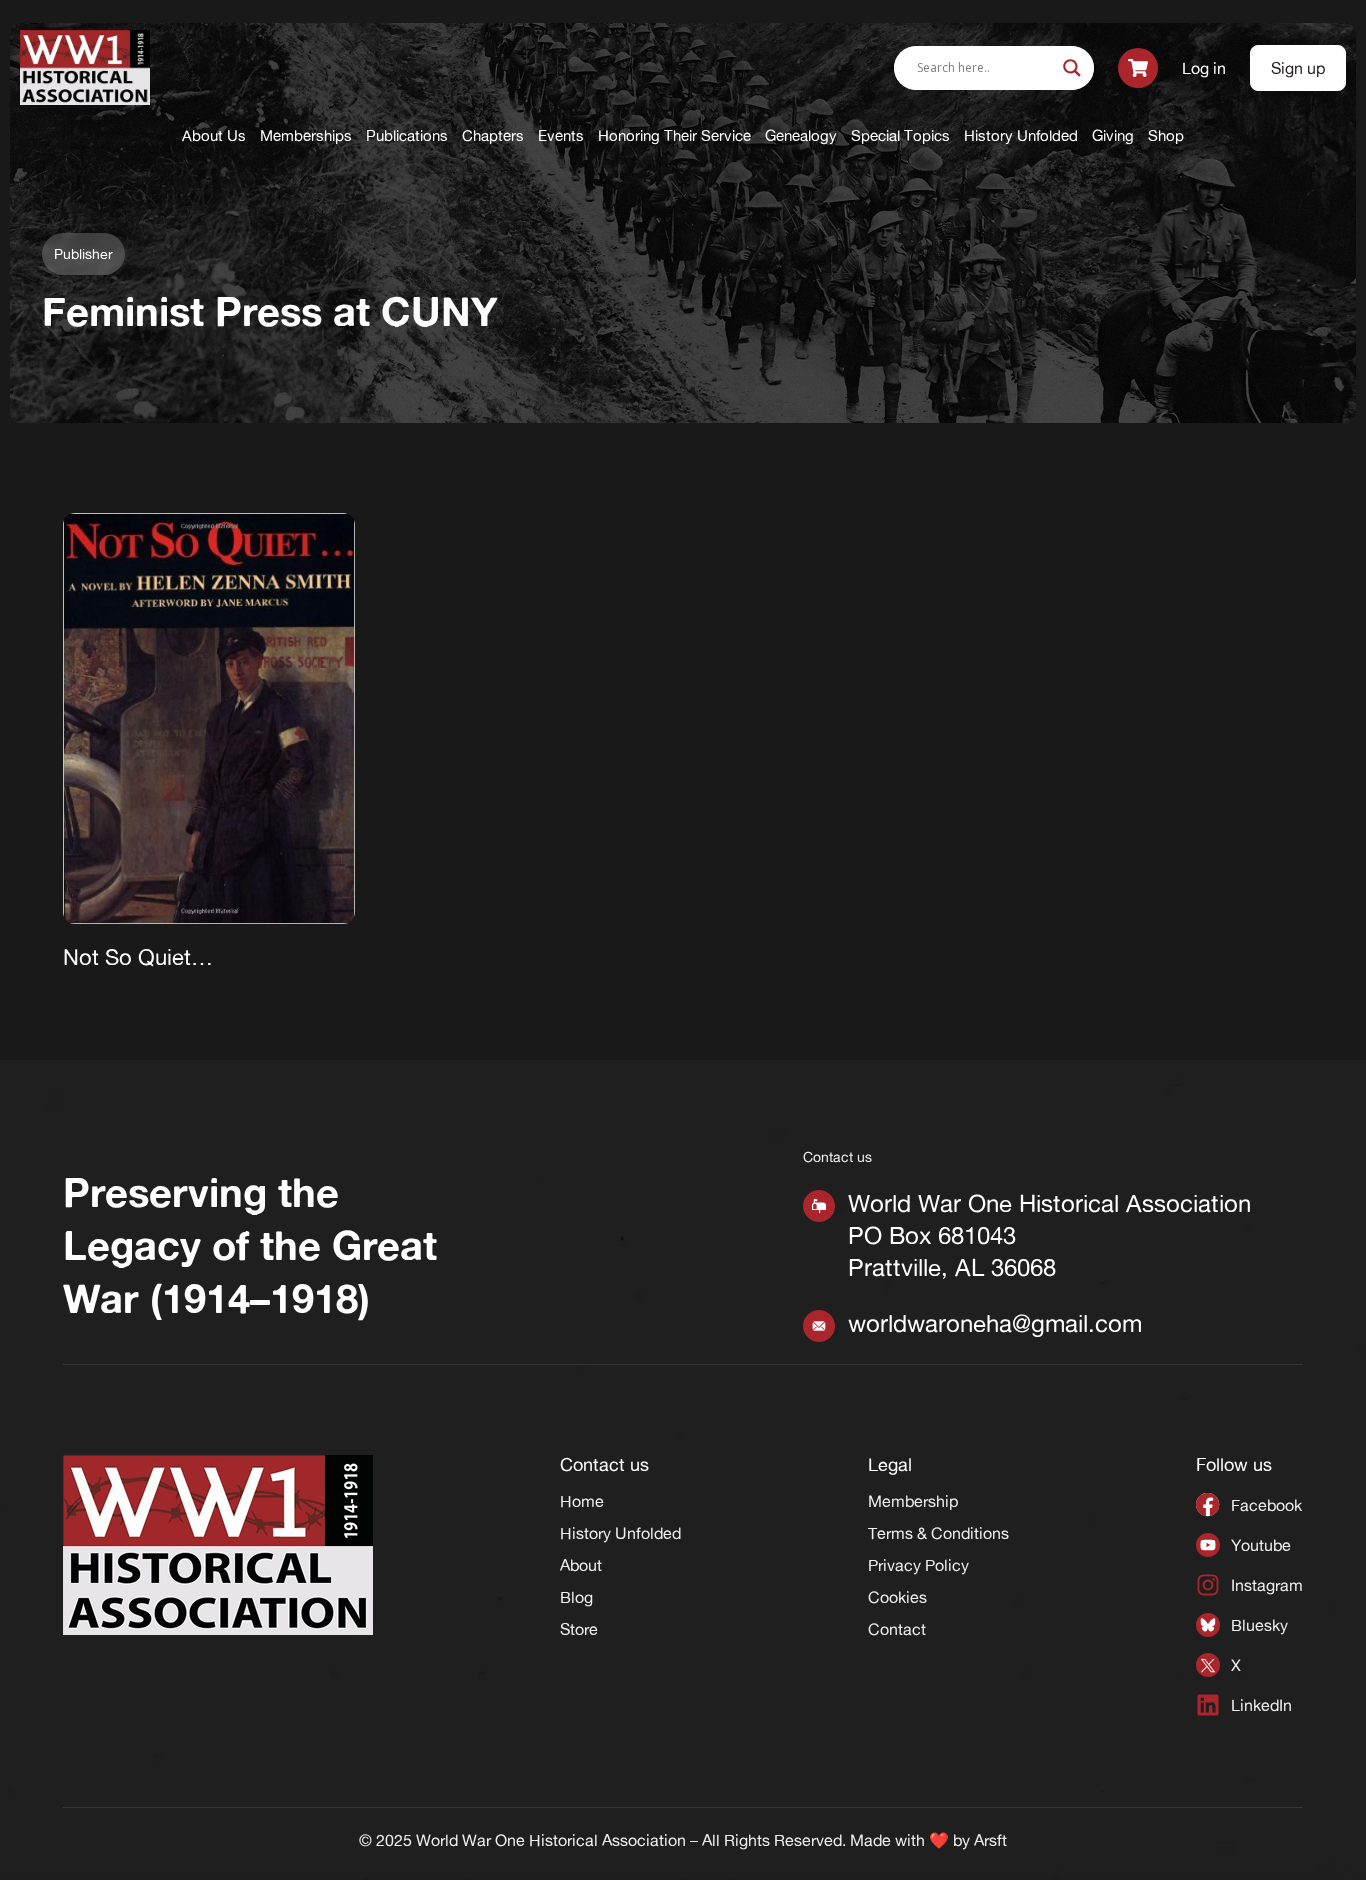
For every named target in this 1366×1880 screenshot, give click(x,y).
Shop (1166, 135)
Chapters (493, 135)
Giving (1113, 135)
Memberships (306, 135)
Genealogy (801, 135)
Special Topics (900, 135)
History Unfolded (1021, 135)
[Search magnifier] (1072, 68)
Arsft (990, 1840)
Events (561, 135)
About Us (214, 135)
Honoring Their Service (674, 135)
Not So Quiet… (138, 957)
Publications (407, 135)
